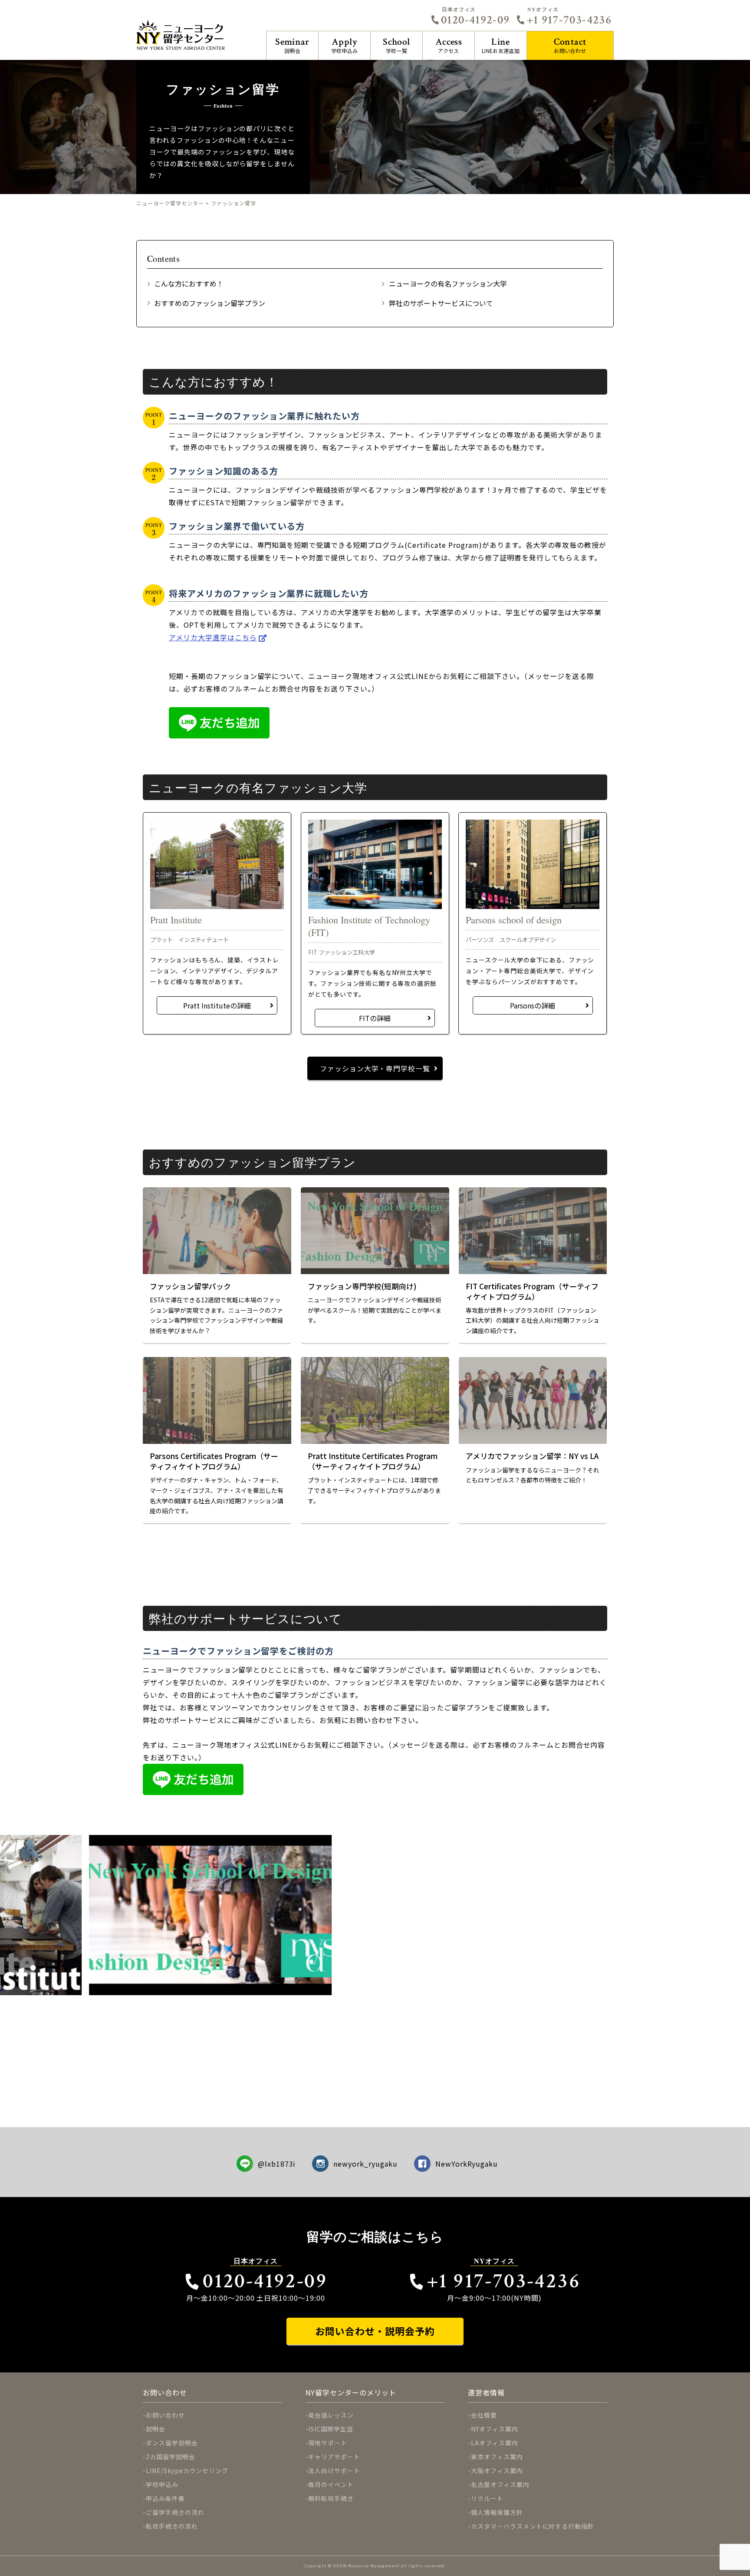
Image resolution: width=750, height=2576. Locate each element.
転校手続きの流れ (172, 2526)
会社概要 (484, 2415)
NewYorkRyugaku (467, 2164)
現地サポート (328, 2443)
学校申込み (345, 45)
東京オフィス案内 (497, 2457)
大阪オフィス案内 (497, 2471)
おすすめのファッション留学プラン (210, 303)
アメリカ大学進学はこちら (213, 637)
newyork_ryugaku (365, 2164)
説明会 (292, 45)
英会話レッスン (331, 2415)
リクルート (487, 2498)
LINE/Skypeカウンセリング (187, 2471)
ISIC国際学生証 (331, 2429)
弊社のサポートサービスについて (441, 303)
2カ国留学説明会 (171, 2457)
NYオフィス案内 (495, 2429)
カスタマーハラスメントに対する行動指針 (533, 2526)
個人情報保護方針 (497, 2512)
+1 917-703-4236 (569, 20)
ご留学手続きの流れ (175, 2512)
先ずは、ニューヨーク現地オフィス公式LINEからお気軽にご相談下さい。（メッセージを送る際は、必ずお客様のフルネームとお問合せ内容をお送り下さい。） (375, 1703)
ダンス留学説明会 (172, 2443)
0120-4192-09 (475, 20)
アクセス (449, 45)
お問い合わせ (570, 45)
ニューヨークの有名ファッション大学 (448, 283)
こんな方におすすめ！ (189, 283)
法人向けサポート (334, 2471)
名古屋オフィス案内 (500, 2484)
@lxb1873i (277, 2164)
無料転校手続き (331, 2498)
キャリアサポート (334, 2457)
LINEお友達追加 (501, 45)
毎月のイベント (331, 2484)
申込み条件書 (165, 2498)
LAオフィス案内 (495, 2443)
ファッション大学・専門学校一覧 (375, 1068)
